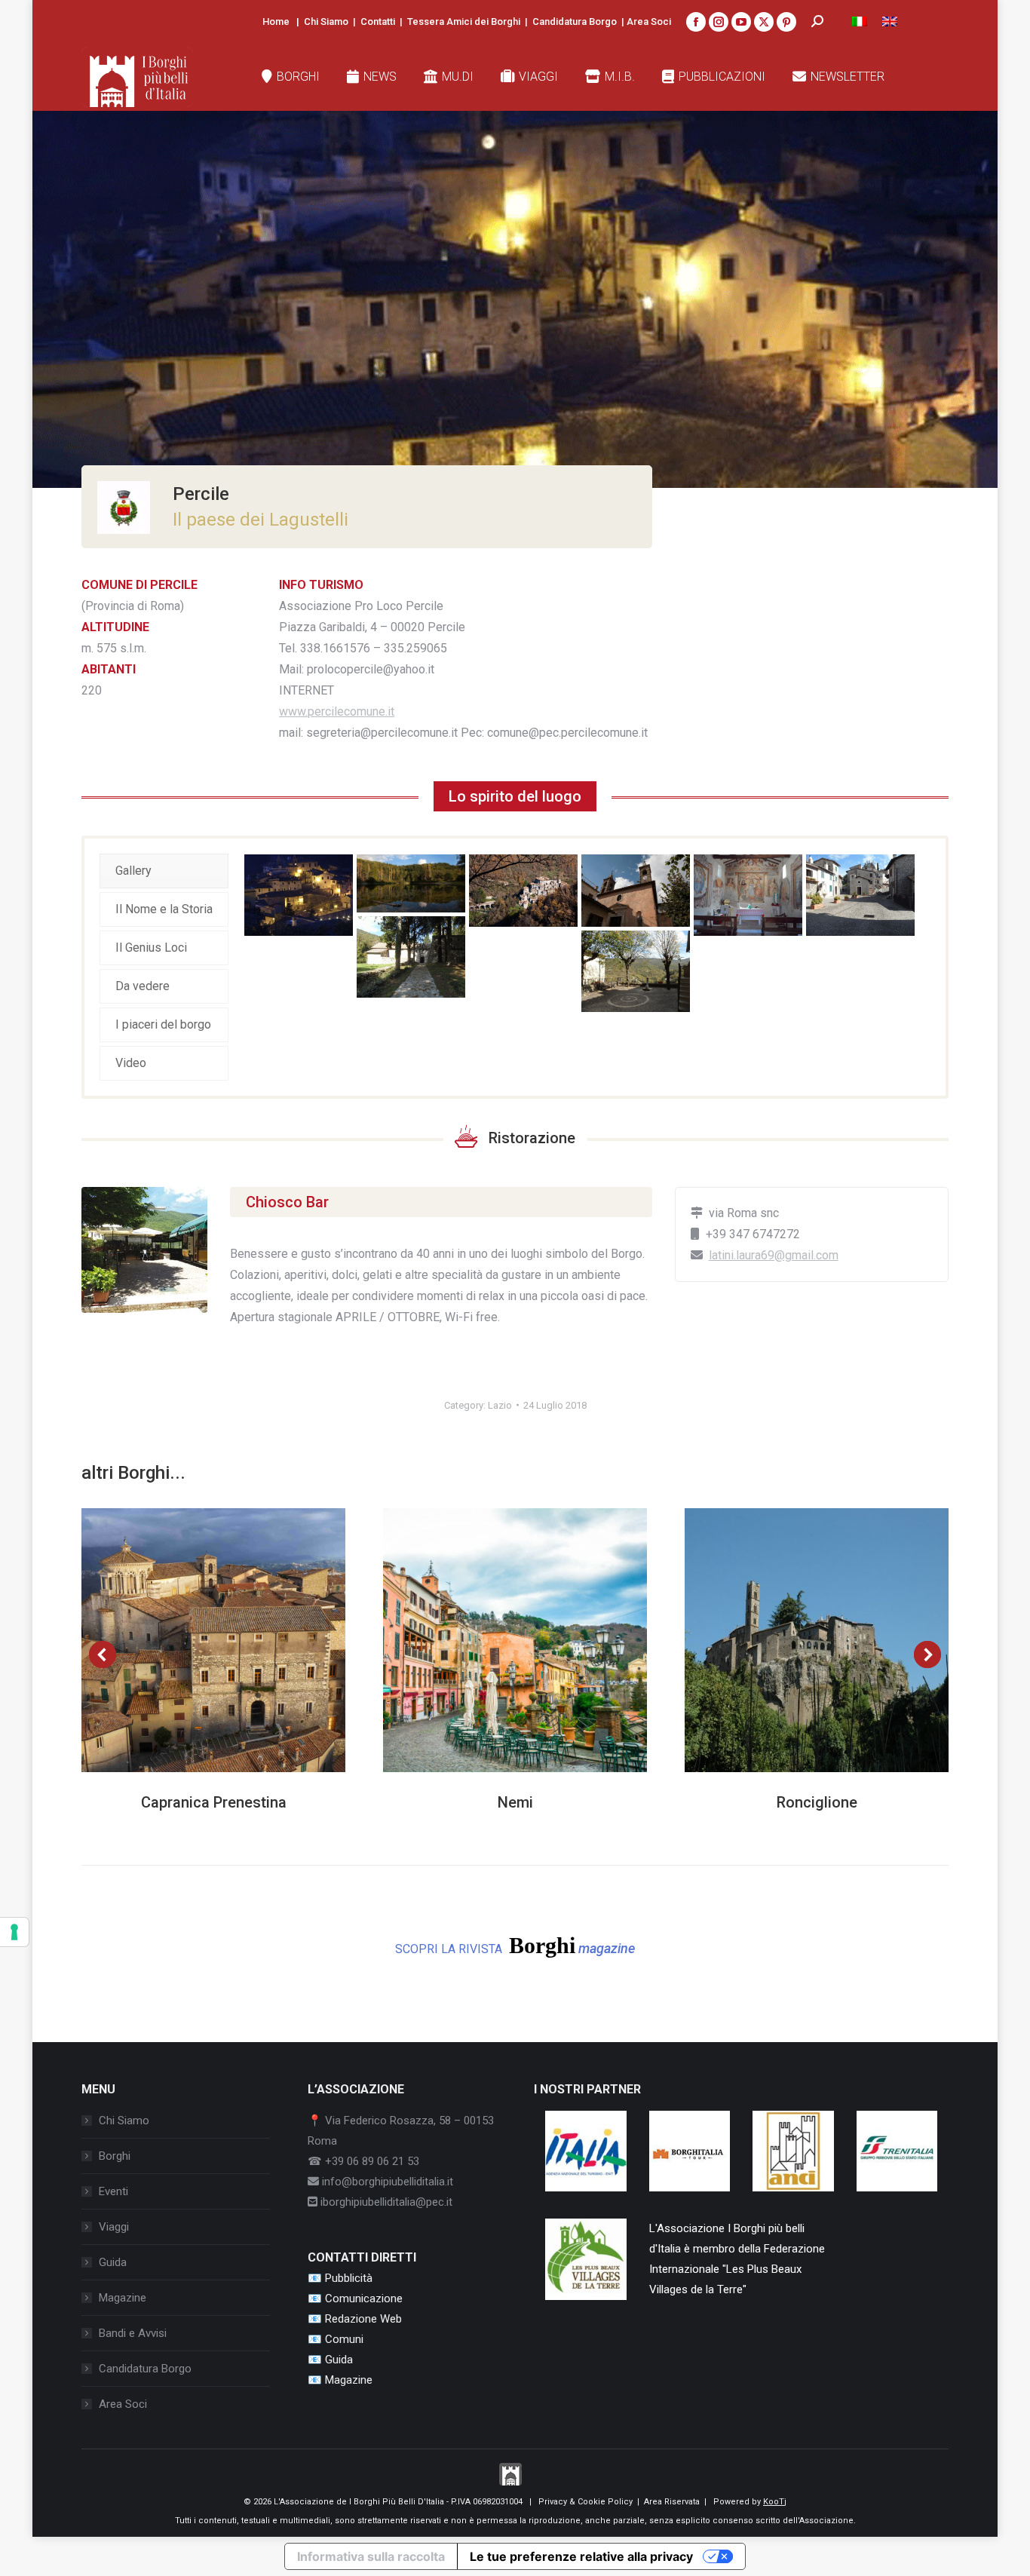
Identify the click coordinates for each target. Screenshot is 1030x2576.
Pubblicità (349, 2278)
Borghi (115, 2156)
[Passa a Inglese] (890, 21)
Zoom (193, 1640)
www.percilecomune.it (337, 711)
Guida (113, 2262)
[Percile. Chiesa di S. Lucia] (636, 891)
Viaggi (114, 2227)
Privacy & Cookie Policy (586, 2502)
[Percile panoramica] (523, 891)
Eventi (113, 2191)
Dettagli (234, 1640)
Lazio (500, 1405)
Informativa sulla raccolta (371, 2556)
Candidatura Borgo (575, 21)
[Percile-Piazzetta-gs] (636, 971)
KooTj (775, 2502)
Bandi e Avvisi (133, 2333)
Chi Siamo (326, 21)
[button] (103, 1654)
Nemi (515, 1802)
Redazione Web (363, 2319)
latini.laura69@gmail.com (774, 1255)
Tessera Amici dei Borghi (464, 21)
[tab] (164, 871)
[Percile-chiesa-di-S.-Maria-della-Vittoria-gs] (411, 957)
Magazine (123, 2298)
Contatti (378, 21)
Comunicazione (364, 2298)
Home (276, 21)
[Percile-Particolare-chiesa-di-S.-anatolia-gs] (748, 895)
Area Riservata (672, 2502)
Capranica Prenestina (214, 1802)
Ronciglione (817, 1802)
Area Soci (649, 21)
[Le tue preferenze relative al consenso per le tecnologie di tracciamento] (14, 1932)
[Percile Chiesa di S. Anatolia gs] (860, 895)
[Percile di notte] (299, 895)
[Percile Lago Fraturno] (411, 883)
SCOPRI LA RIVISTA (515, 1945)
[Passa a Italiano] (860, 21)
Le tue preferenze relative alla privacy (581, 2556)
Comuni (344, 2339)
